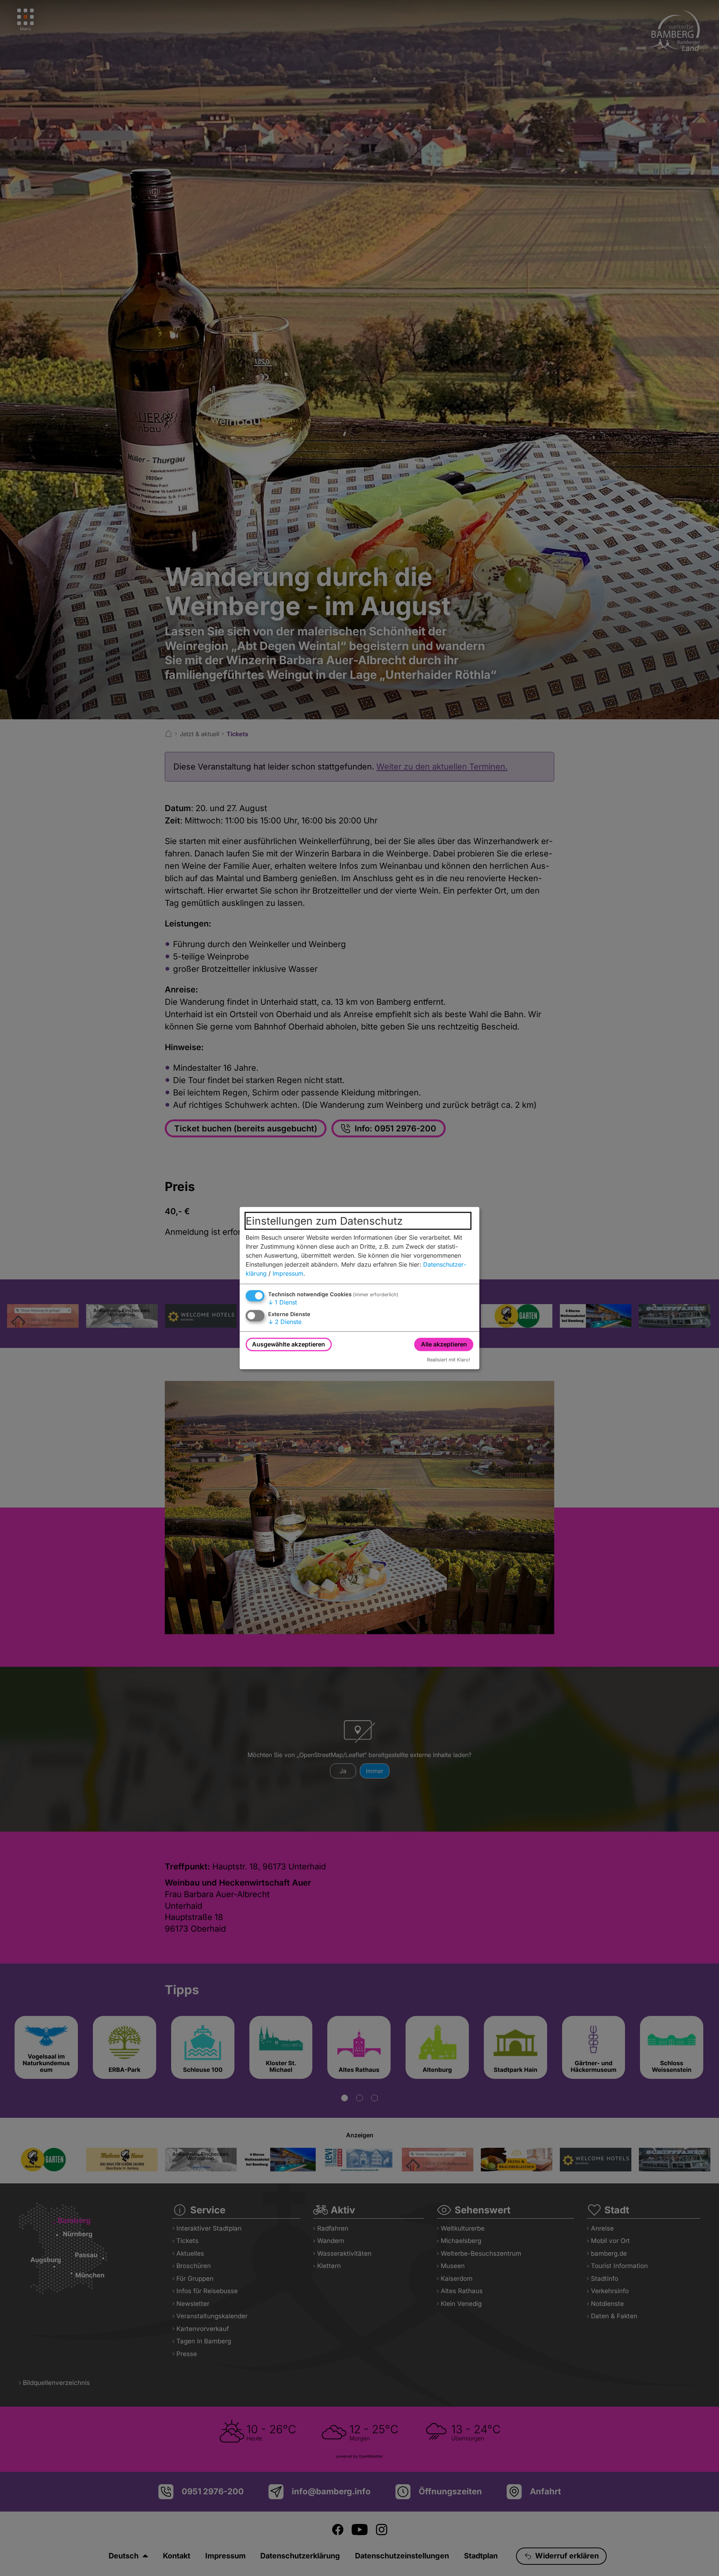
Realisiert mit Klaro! (449, 1359)
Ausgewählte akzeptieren (289, 1344)
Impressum (288, 1273)
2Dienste (285, 1322)
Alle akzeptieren (444, 1344)
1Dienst (283, 1302)
